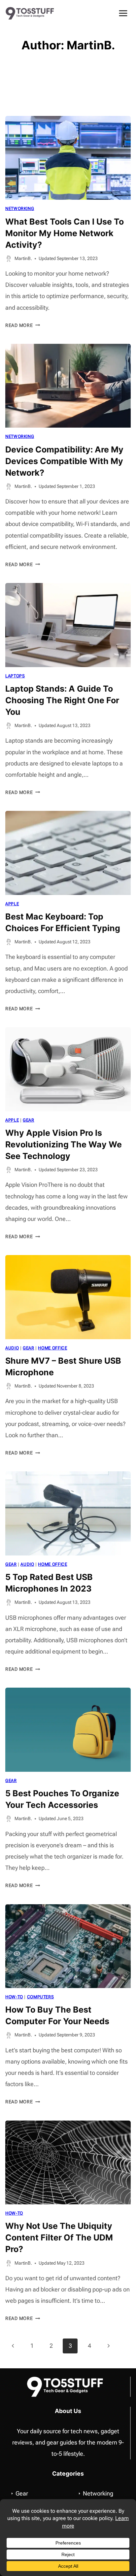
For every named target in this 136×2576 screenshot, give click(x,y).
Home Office (52, 1348)
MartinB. (23, 259)
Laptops (15, 676)
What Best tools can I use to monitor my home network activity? (65, 233)
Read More (23, 325)
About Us (68, 2411)
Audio (12, 1348)
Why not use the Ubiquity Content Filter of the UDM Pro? (59, 2237)
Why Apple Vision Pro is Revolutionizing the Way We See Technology (64, 1144)
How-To (14, 1997)
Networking (20, 209)
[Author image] (9, 259)
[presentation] (68, 158)
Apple (12, 904)
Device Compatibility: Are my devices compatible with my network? (64, 461)
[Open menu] (123, 13)
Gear (29, 1120)
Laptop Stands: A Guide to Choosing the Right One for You (62, 700)
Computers (41, 1997)
